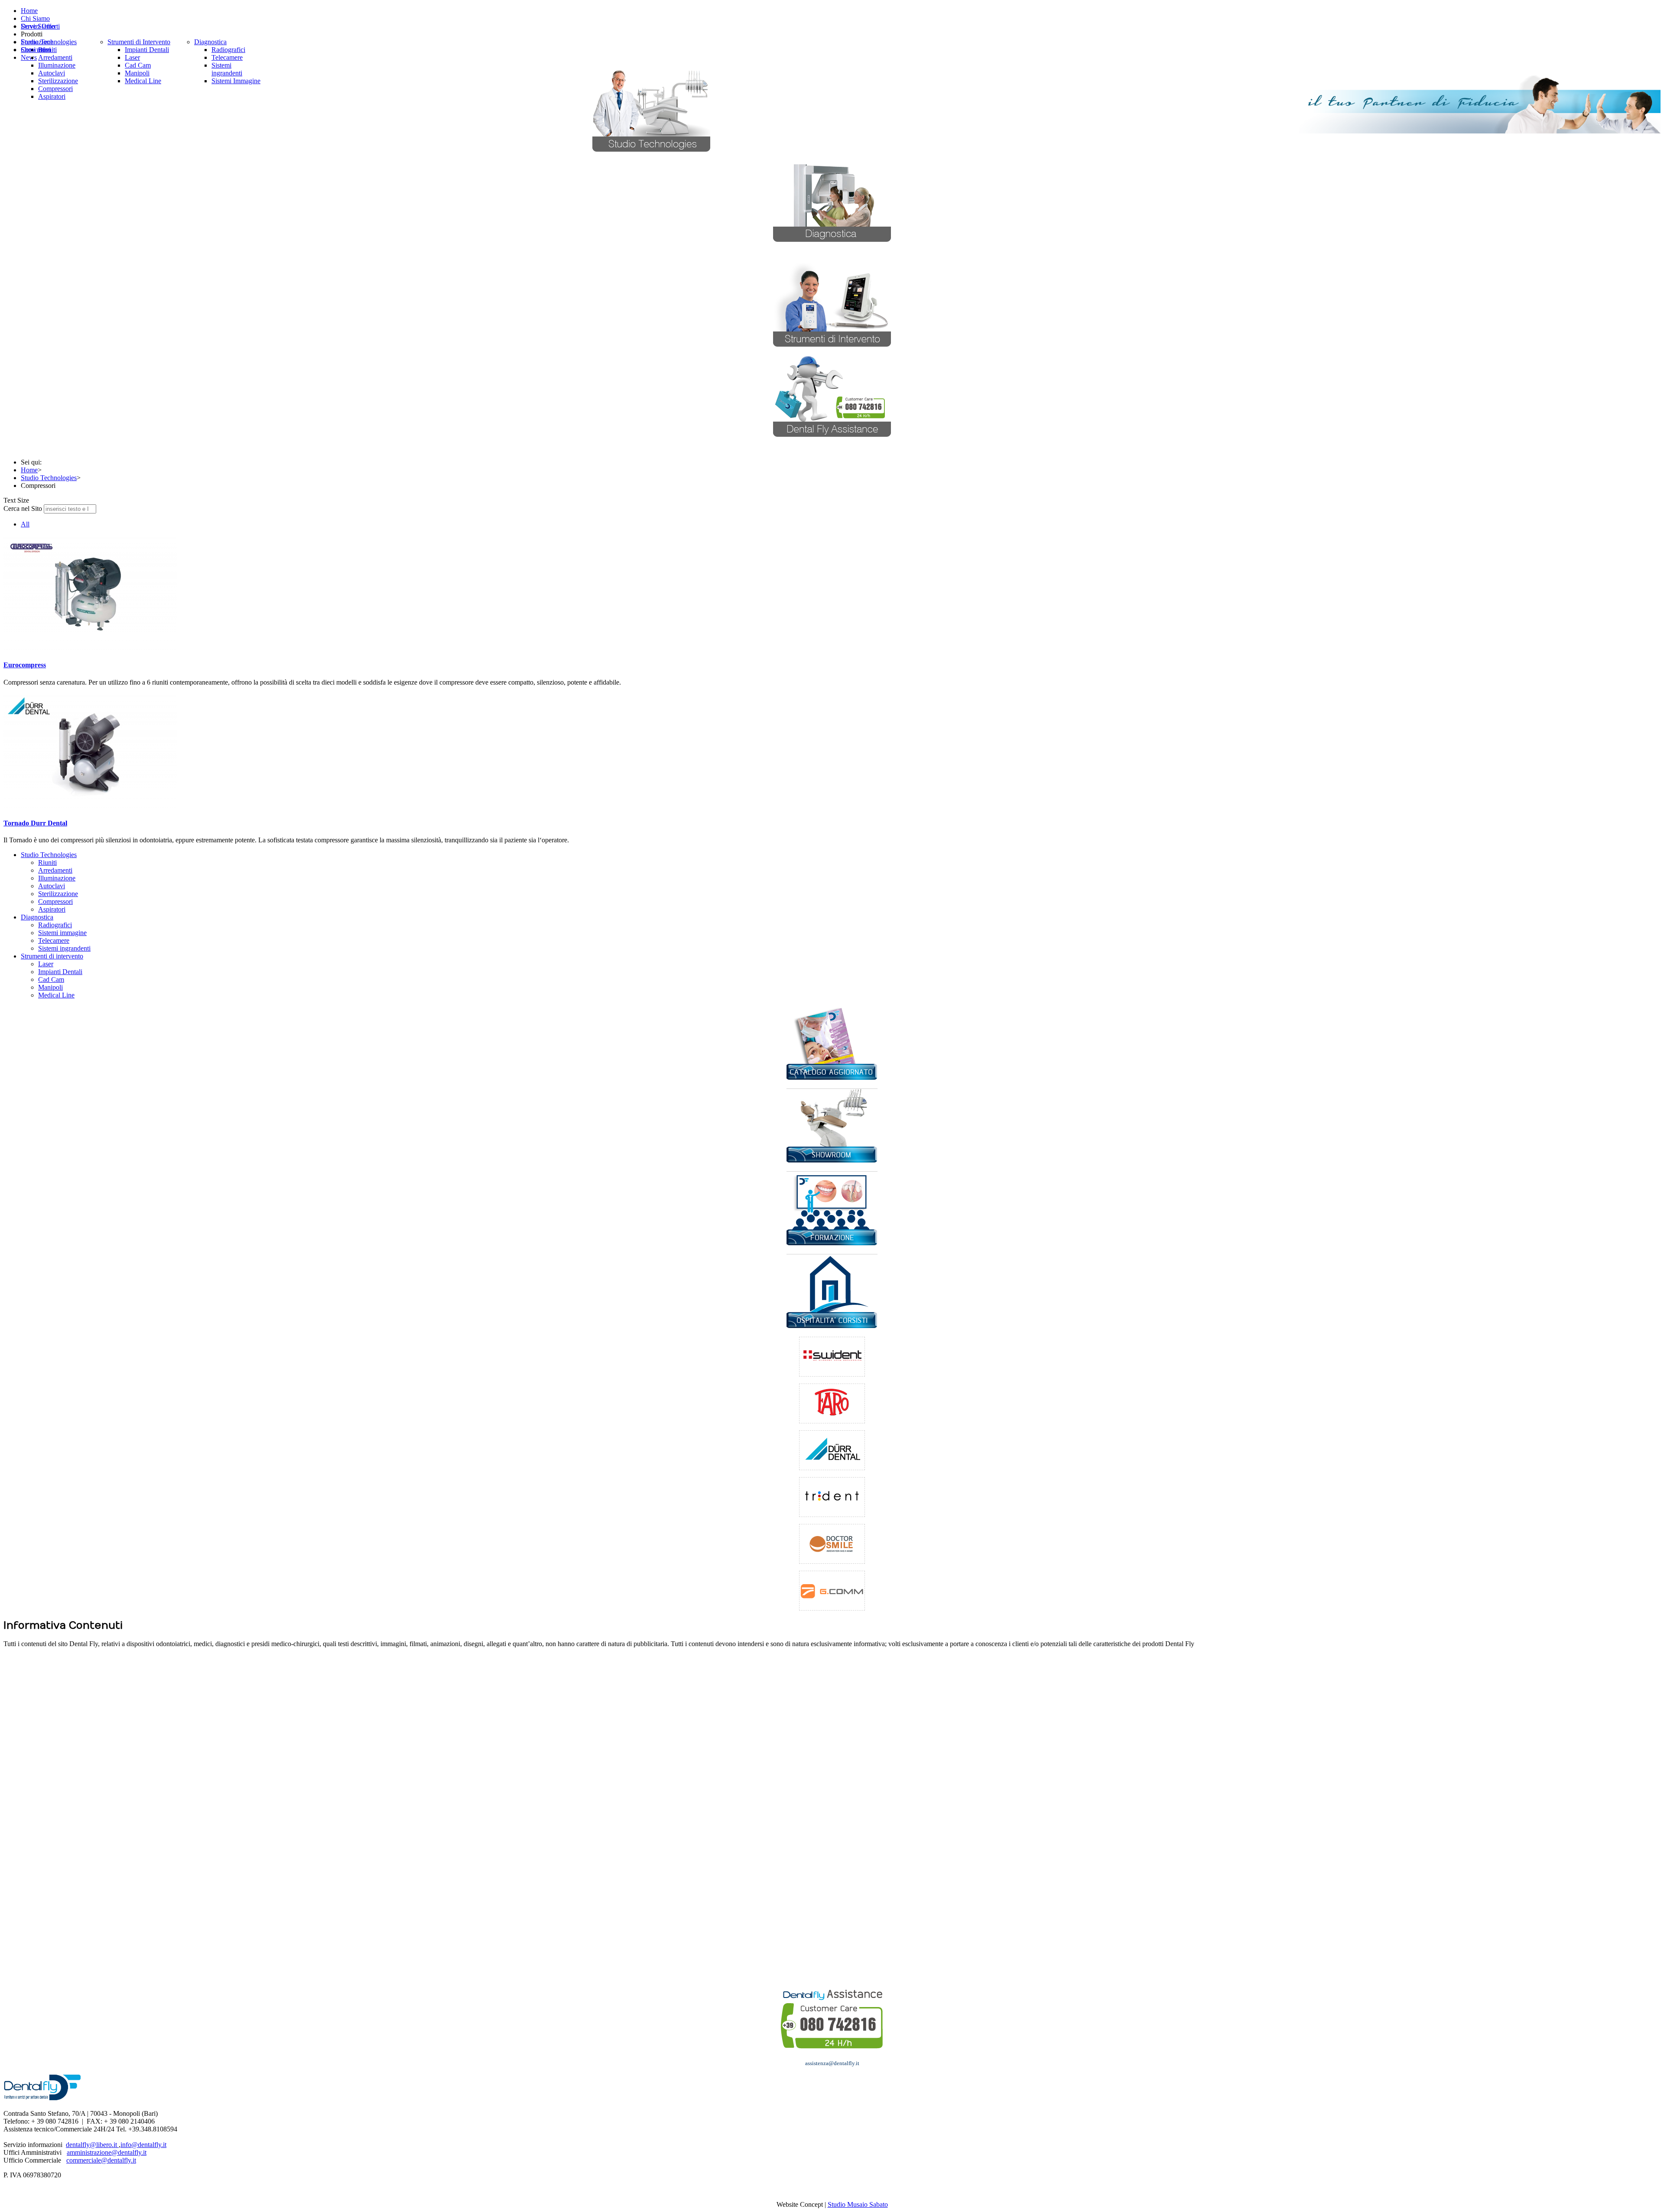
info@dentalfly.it (143, 2145)
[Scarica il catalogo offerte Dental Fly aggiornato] (832, 1077)
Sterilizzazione (58, 894)
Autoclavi (52, 886)
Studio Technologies (49, 478)
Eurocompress (25, 665)
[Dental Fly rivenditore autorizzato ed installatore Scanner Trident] (832, 1497)
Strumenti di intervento (52, 956)
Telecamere (54, 940)
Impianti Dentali (60, 972)
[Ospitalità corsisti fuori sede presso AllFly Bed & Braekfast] (832, 1326)
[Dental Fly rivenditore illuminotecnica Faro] (832, 1403)
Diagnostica (37, 917)
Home (29, 470)
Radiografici (55, 925)
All (25, 524)
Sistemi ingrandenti (64, 948)
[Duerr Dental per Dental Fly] (832, 1450)
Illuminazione (57, 878)
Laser (46, 964)
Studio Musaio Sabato (858, 2204)
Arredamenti (55, 870)
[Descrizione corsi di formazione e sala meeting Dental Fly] (832, 1243)
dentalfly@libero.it (92, 2145)
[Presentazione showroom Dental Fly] (832, 1160)
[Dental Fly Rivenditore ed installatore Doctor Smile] (832, 1544)
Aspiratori (52, 909)
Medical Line (56, 995)
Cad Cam (51, 979)
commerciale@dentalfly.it (101, 2160)
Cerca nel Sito (23, 508)
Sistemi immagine (62, 933)
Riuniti (47, 862)
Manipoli (50, 987)
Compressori (55, 901)
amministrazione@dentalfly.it (107, 2152)
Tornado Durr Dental (35, 823)
